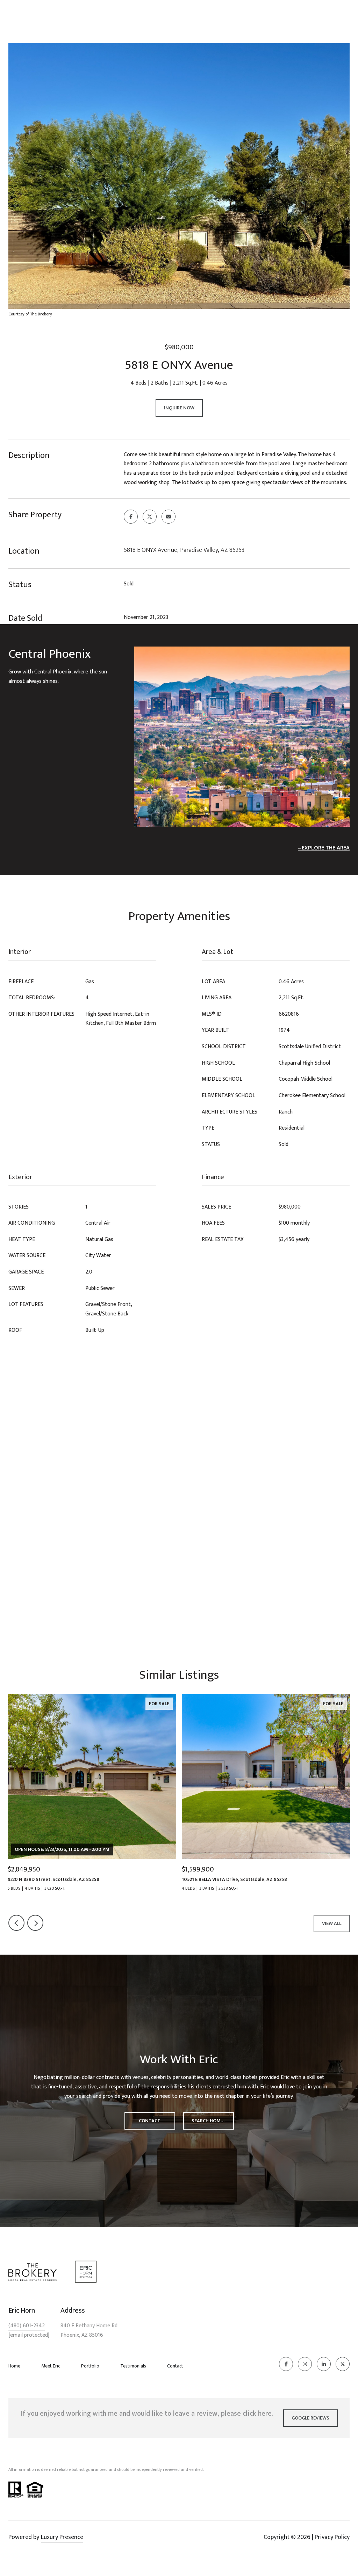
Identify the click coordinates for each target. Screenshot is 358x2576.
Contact (175, 2366)
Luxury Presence (62, 2537)
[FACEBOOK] (286, 2364)
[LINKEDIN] (324, 2364)
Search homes (209, 2121)
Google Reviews (310, 2418)
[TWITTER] (343, 2364)
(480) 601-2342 (27, 2326)
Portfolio (90, 2366)
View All (332, 1923)
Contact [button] (150, 2121)
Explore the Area (326, 848)
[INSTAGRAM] (305, 2364)
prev (16, 1923)
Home (14, 2366)
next (35, 1923)
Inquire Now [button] (179, 408)
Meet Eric (51, 2366)
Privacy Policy (332, 2537)
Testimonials (133, 2366)
